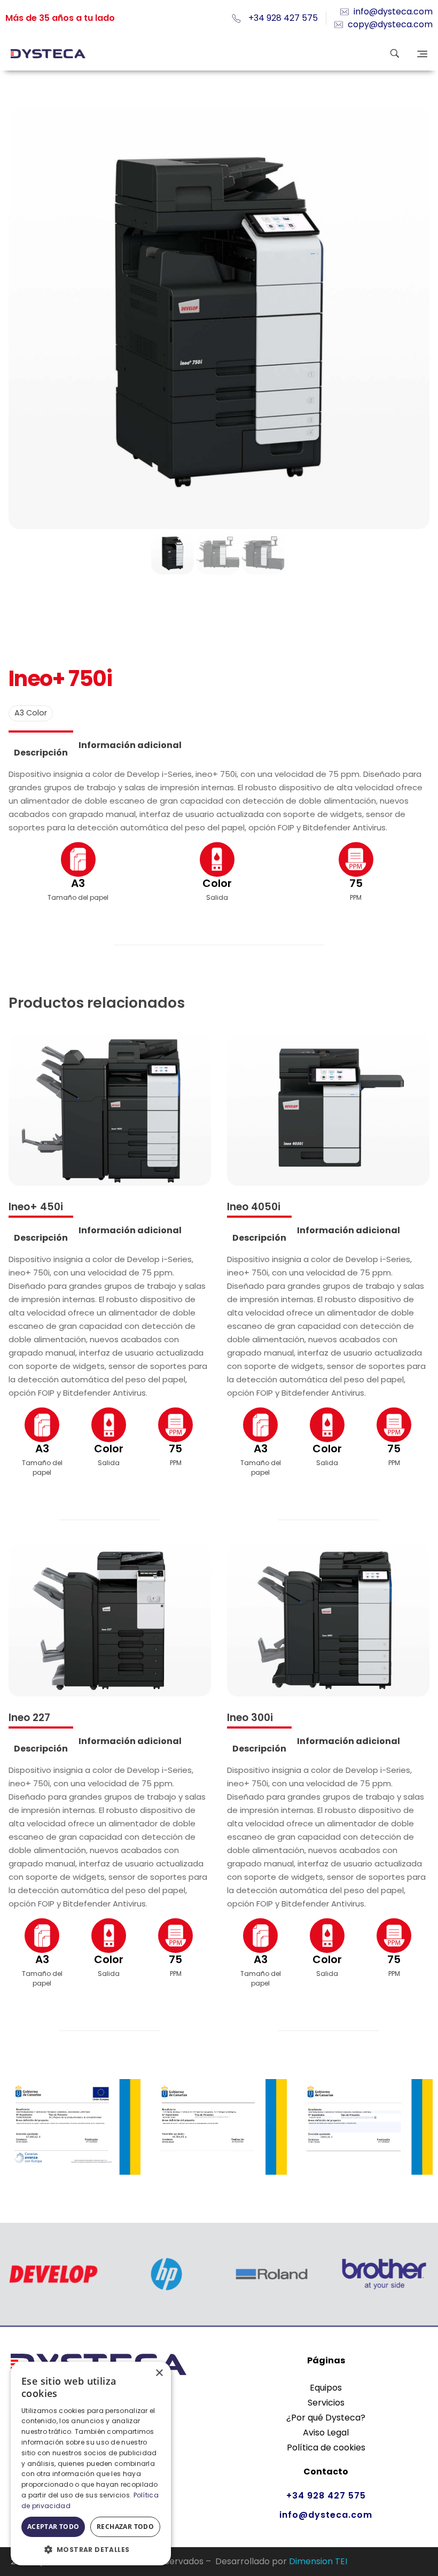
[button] (91, 2549)
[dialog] (91, 2464)
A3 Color (31, 713)
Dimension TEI (318, 2561)
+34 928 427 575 (326, 2496)
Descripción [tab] (41, 753)
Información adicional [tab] (130, 745)
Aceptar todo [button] (53, 2527)
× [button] (159, 2373)
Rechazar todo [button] (125, 2527)
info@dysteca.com (326, 2515)
